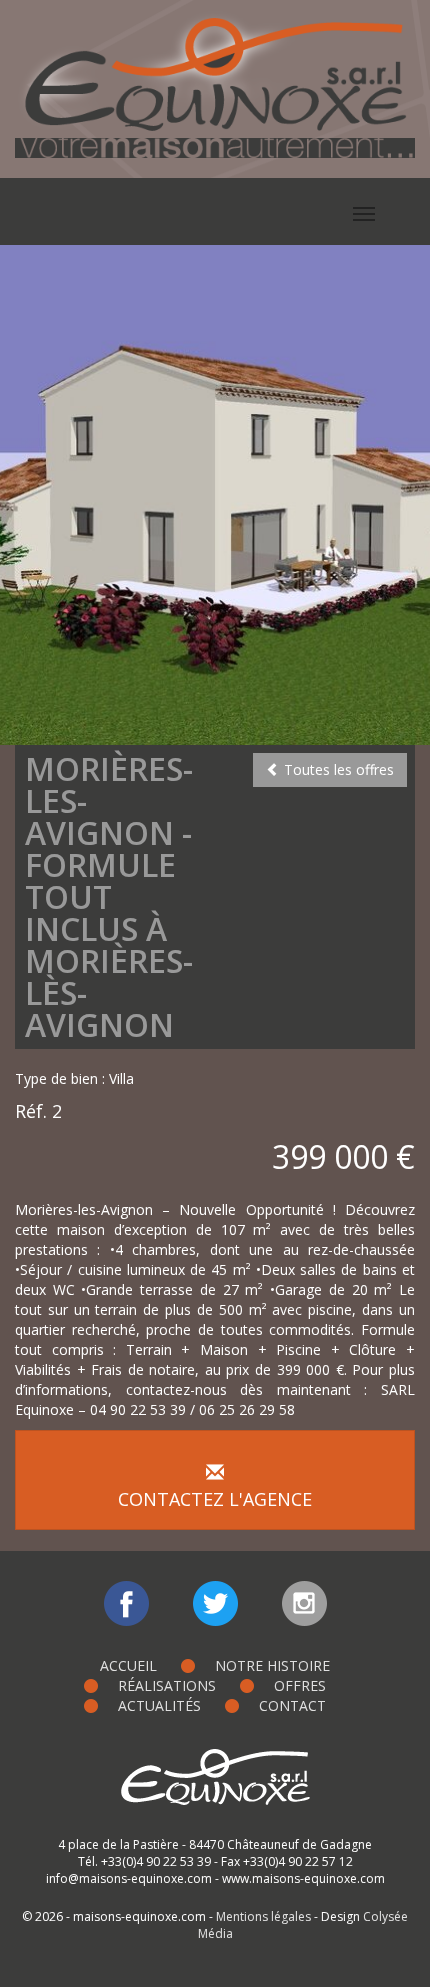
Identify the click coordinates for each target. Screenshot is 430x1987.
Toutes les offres (337, 769)
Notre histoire (272, 1665)
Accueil (128, 1665)
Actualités (159, 1705)
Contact (292, 1705)
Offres (300, 1685)
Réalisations (167, 1685)
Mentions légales (263, 1916)
